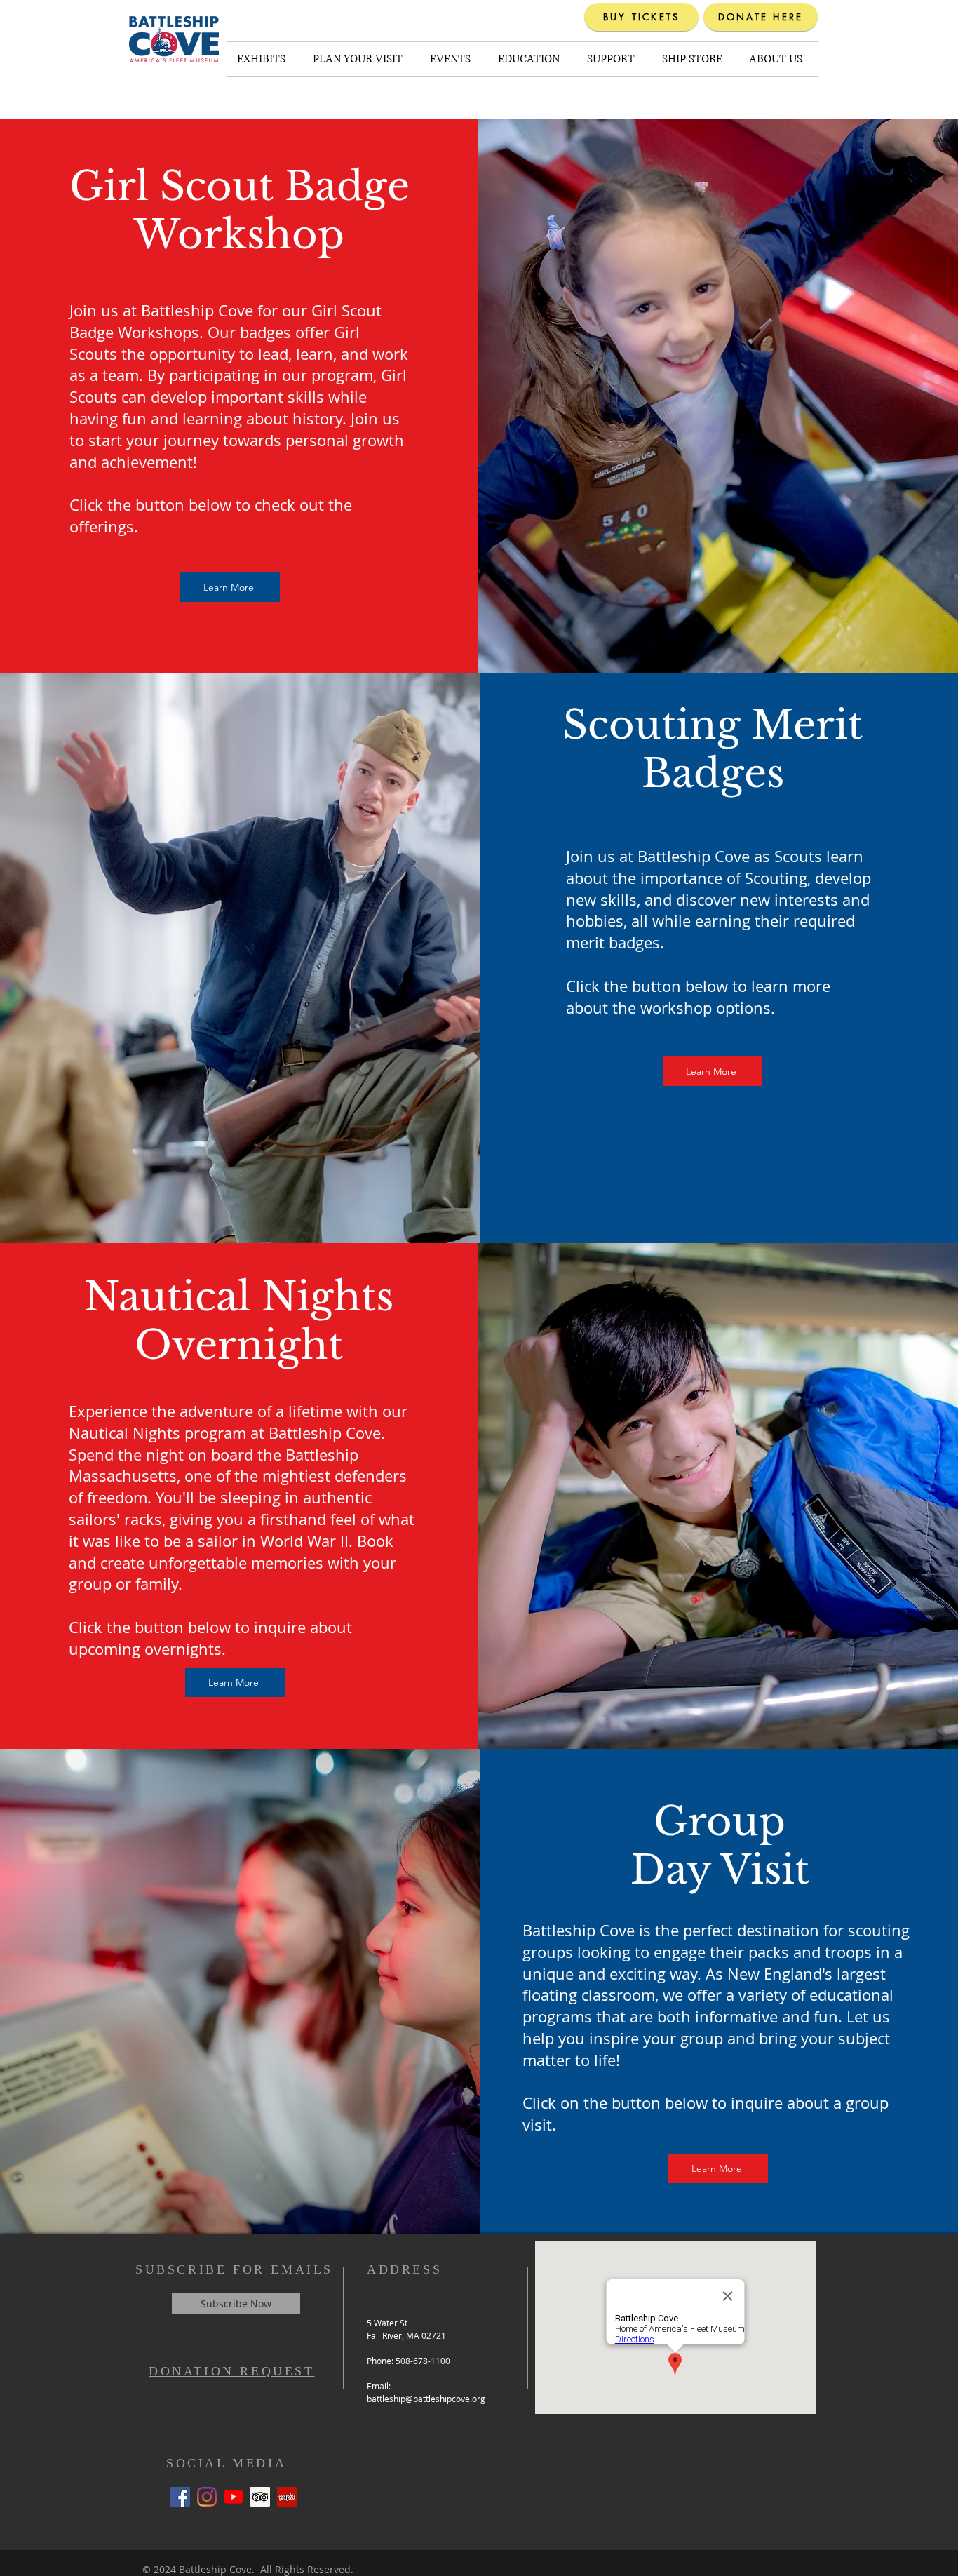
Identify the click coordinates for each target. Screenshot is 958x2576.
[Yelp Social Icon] (287, 2497)
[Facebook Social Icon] (180, 2497)
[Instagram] (207, 2497)
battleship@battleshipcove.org (426, 2399)
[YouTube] (234, 2497)
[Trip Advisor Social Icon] (260, 2497)
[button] (264, 59)
